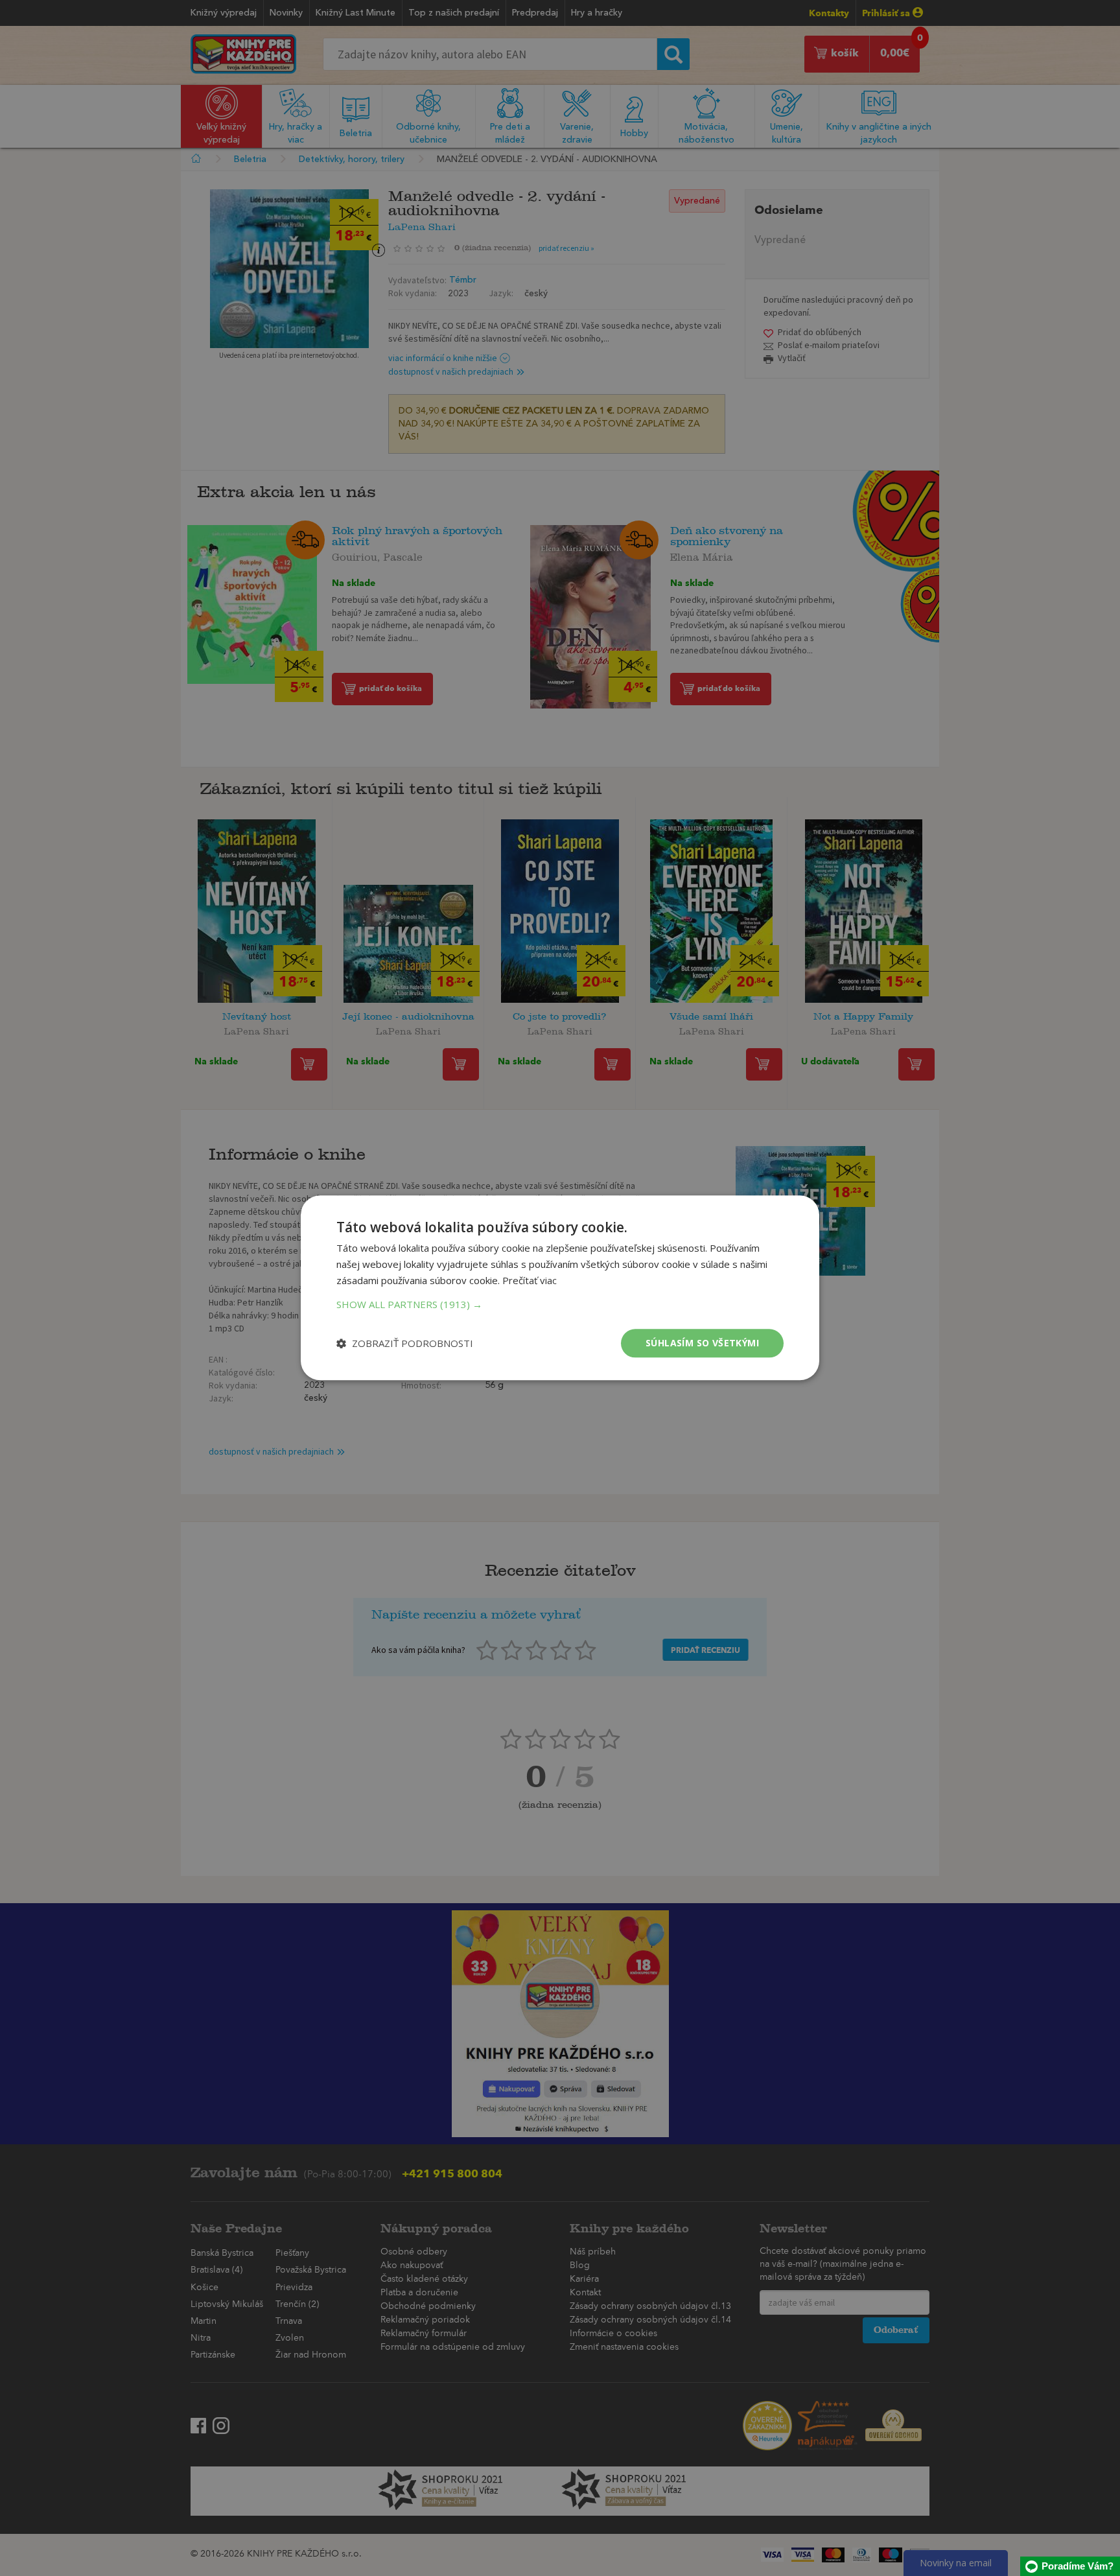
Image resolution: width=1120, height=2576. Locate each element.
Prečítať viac (530, 1280)
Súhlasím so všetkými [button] (702, 1343)
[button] (560, 1304)
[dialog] (560, 1288)
